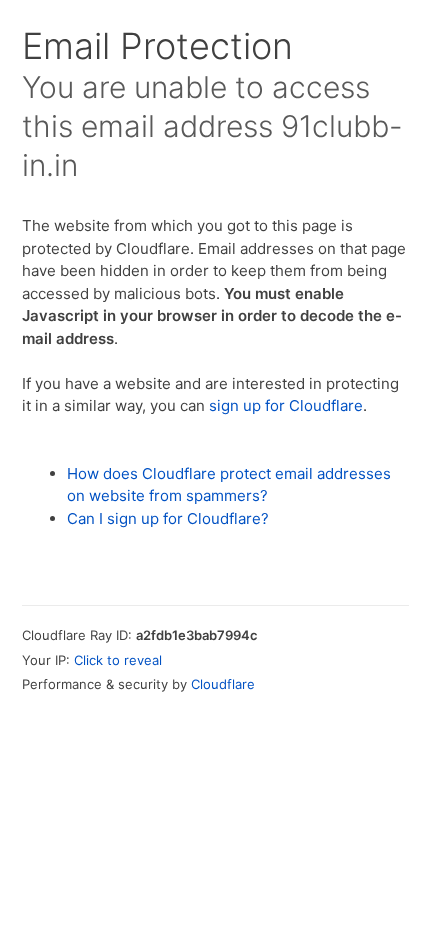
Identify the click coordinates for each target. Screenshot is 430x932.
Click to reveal (118, 660)
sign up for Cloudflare (286, 405)
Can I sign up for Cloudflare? (168, 518)
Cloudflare (223, 684)
